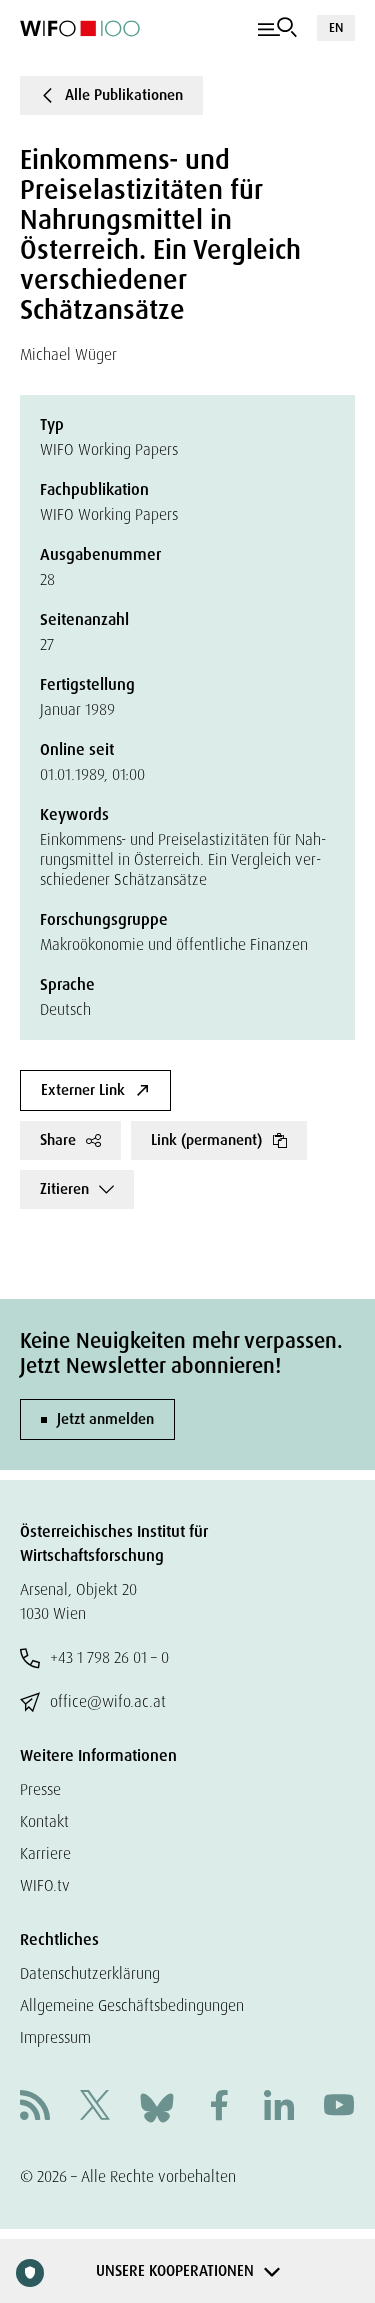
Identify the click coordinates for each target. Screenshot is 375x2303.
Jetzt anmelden (105, 1419)
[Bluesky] (157, 2106)
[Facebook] (219, 2107)
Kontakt (44, 1821)
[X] (95, 2107)
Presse (40, 1789)
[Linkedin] (279, 2107)
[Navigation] (277, 28)
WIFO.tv (45, 1885)
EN (336, 27)
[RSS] (35, 2107)
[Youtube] (339, 2107)
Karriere (45, 1853)
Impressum (55, 2037)
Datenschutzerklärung (90, 1973)
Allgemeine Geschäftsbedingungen (132, 2005)
